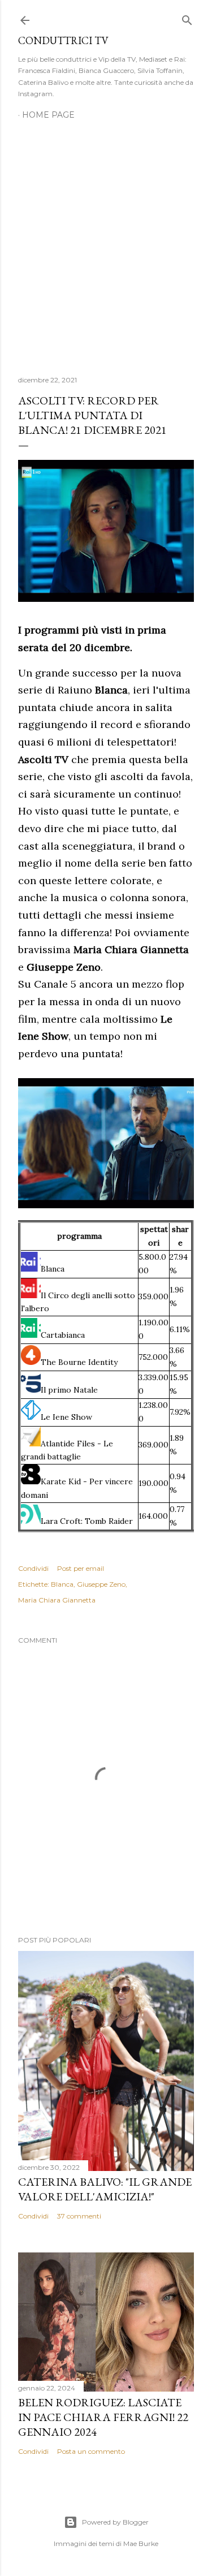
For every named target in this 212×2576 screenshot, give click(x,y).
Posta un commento (91, 2451)
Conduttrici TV (63, 40)
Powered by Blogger (115, 2522)
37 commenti (79, 2216)
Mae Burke (141, 2543)
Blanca (62, 1584)
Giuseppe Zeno (101, 1584)
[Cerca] (187, 18)
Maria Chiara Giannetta (57, 1600)
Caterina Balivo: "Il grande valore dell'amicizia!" (105, 2189)
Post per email (81, 1568)
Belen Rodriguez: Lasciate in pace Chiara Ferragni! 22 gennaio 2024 (103, 2417)
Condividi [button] (33, 1568)
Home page (48, 115)
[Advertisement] (106, 241)
